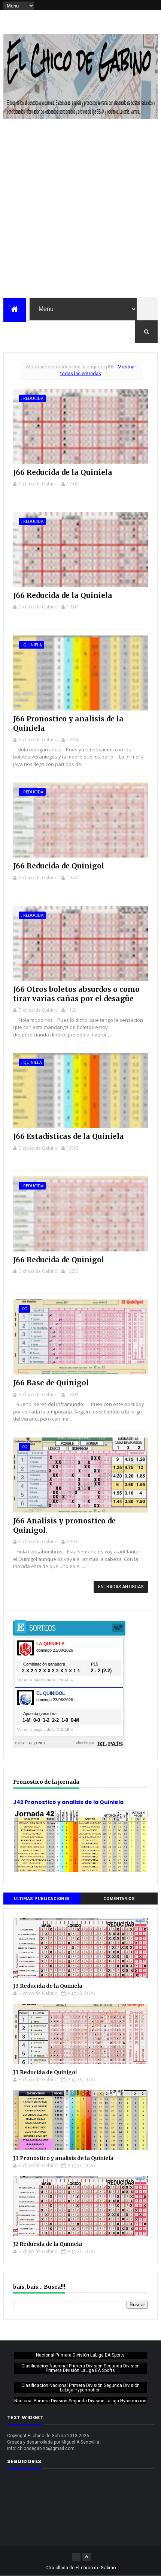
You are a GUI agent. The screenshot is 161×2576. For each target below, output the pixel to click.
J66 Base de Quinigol (51, 1383)
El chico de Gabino (96, 2568)
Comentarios (119, 1899)
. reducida (32, 398)
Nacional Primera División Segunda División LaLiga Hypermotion (80, 2401)
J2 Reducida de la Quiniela (48, 2244)
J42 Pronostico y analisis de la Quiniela (68, 1802)
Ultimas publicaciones (42, 1899)
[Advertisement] (80, 213)
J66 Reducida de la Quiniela (63, 472)
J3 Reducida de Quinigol (45, 2072)
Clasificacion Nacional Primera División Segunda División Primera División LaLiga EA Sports (80, 2368)
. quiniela (31, 645)
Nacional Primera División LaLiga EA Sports (80, 2355)
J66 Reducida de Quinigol (59, 866)
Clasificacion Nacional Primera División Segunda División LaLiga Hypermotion (80, 2388)
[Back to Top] (86, 2557)
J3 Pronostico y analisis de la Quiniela (63, 2158)
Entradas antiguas (121, 1587)
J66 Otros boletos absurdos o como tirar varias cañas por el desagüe (76, 994)
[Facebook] (76, 2557)
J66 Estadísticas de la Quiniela (69, 1136)
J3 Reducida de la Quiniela (48, 1986)
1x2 (24, 1309)
